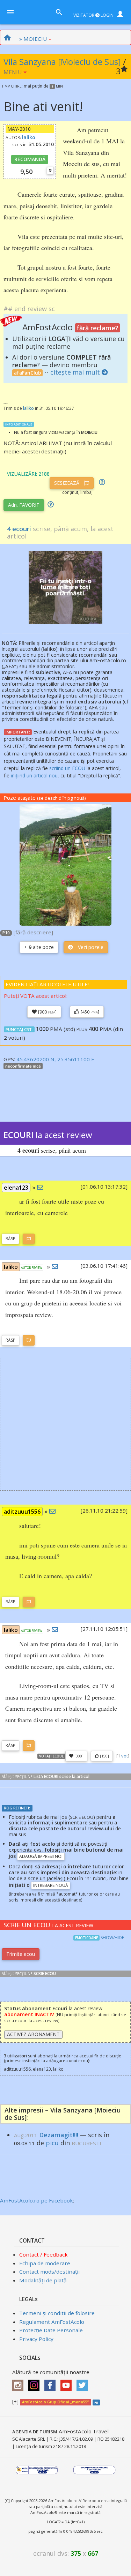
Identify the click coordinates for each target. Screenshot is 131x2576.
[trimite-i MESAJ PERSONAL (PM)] (40, 1187)
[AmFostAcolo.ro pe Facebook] (52, 2383)
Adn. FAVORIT (24, 505)
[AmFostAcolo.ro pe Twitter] (84, 2383)
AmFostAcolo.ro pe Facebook (37, 2200)
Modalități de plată (43, 2280)
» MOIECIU (33, 39)
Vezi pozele (90, 947)
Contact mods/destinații (49, 2272)
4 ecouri (19, 529)
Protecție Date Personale (51, 2330)
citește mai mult (75, 372)
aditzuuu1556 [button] (22, 1512)
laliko (29, 137)
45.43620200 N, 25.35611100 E (55, 1059)
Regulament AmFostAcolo (52, 2322)
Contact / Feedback (43, 2254)
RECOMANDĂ (30, 159)
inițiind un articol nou (34, 775)
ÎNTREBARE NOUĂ (51, 1885)
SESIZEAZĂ (67, 483)
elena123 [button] (16, 1188)
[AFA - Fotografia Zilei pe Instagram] (36, 2383)
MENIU (13, 72)
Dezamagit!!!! (59, 2135)
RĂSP (10, 1239)
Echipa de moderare (45, 2263)
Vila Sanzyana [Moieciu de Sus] (62, 62)
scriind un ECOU (67, 768)
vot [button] (125, 1756)
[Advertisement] (65, 1424)
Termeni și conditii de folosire (57, 2313)
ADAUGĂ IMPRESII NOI (41, 1856)
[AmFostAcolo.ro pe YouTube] (68, 2383)
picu (52, 2143)
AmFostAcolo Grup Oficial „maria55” (55, 2402)
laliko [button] (11, 1267)
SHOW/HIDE (112, 1938)
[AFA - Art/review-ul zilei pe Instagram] (20, 2383)
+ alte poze (39, 947)
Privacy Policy (36, 2339)
